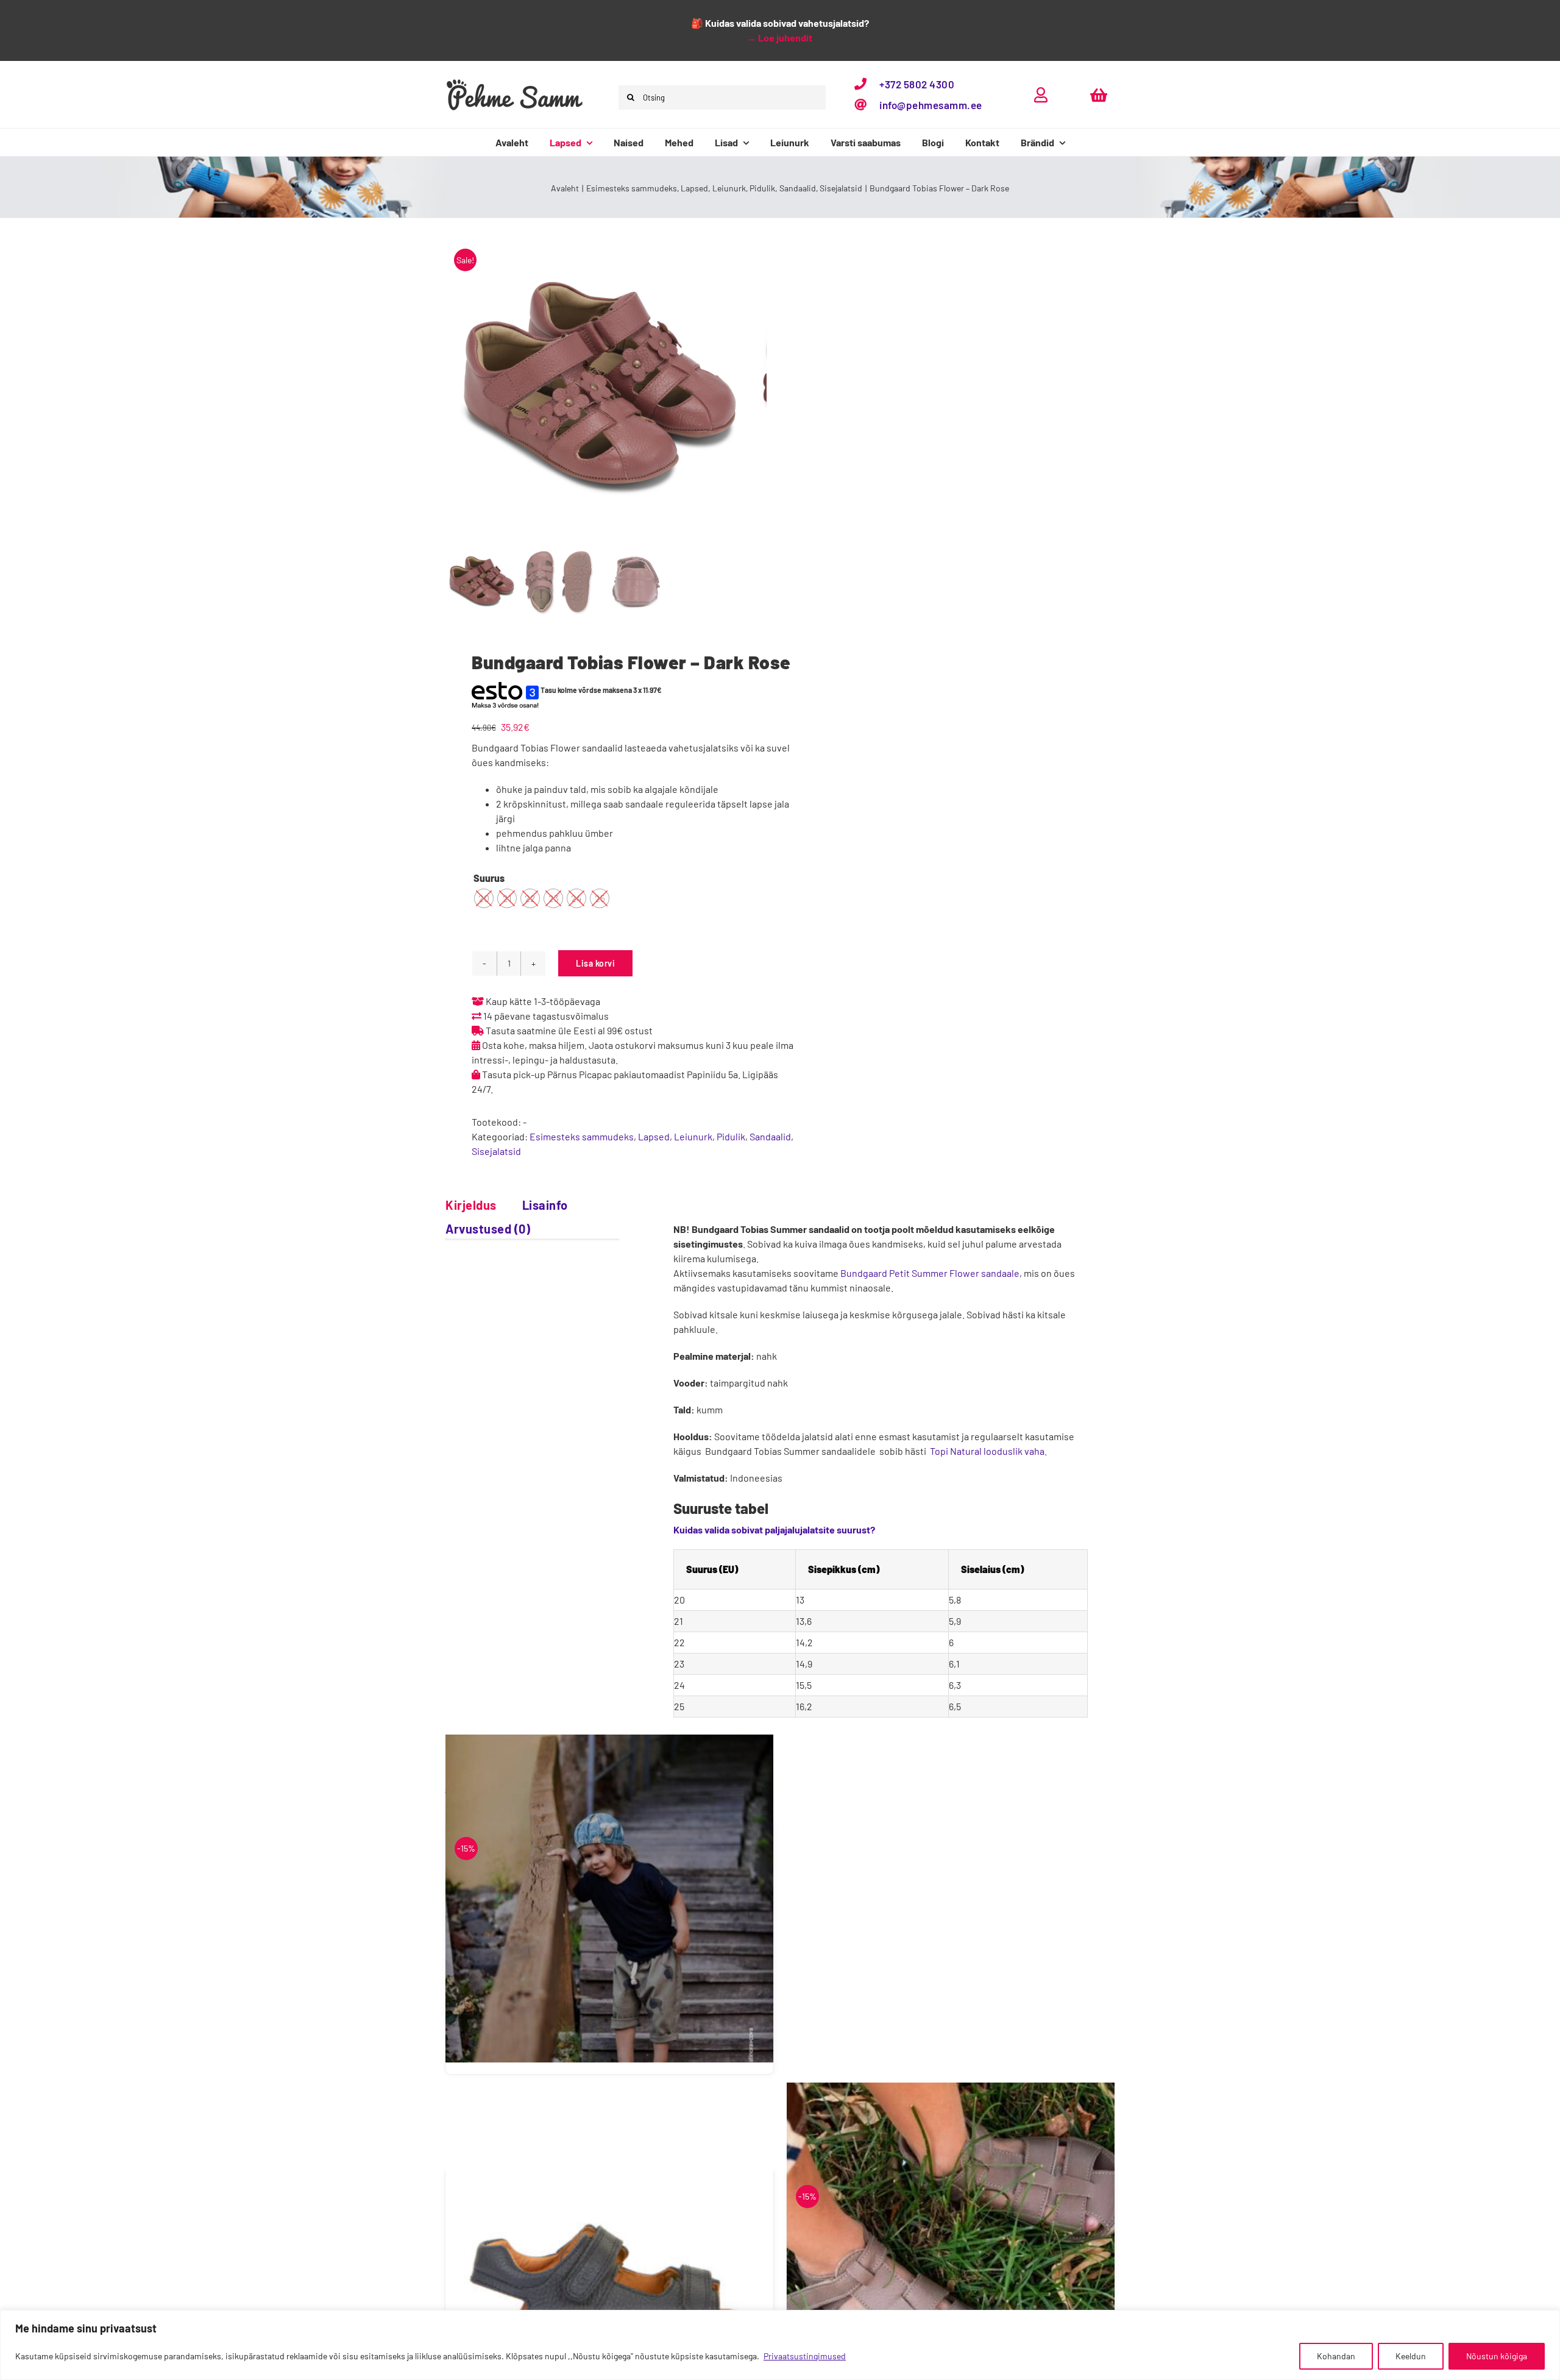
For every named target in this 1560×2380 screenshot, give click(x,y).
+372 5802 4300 (917, 84)
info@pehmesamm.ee (931, 105)
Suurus (489, 878)
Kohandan (1336, 2356)
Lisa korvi (595, 963)
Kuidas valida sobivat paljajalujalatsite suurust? (774, 1529)
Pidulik (731, 1136)
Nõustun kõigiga (1497, 2356)
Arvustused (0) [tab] (488, 1229)
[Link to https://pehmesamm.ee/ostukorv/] (1099, 95)
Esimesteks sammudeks (582, 1136)
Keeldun (1411, 2356)
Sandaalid (770, 1136)
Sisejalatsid (496, 1151)
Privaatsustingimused (805, 2356)
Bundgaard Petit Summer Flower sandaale (930, 1273)
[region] (780, 2345)
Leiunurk (693, 1136)
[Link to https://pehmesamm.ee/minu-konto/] (1041, 95)
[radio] (484, 898)
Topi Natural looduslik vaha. (988, 1451)
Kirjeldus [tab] (471, 1205)
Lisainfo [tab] (545, 1205)
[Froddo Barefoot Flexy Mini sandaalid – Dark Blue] (609, 2247)
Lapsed (654, 1136)
